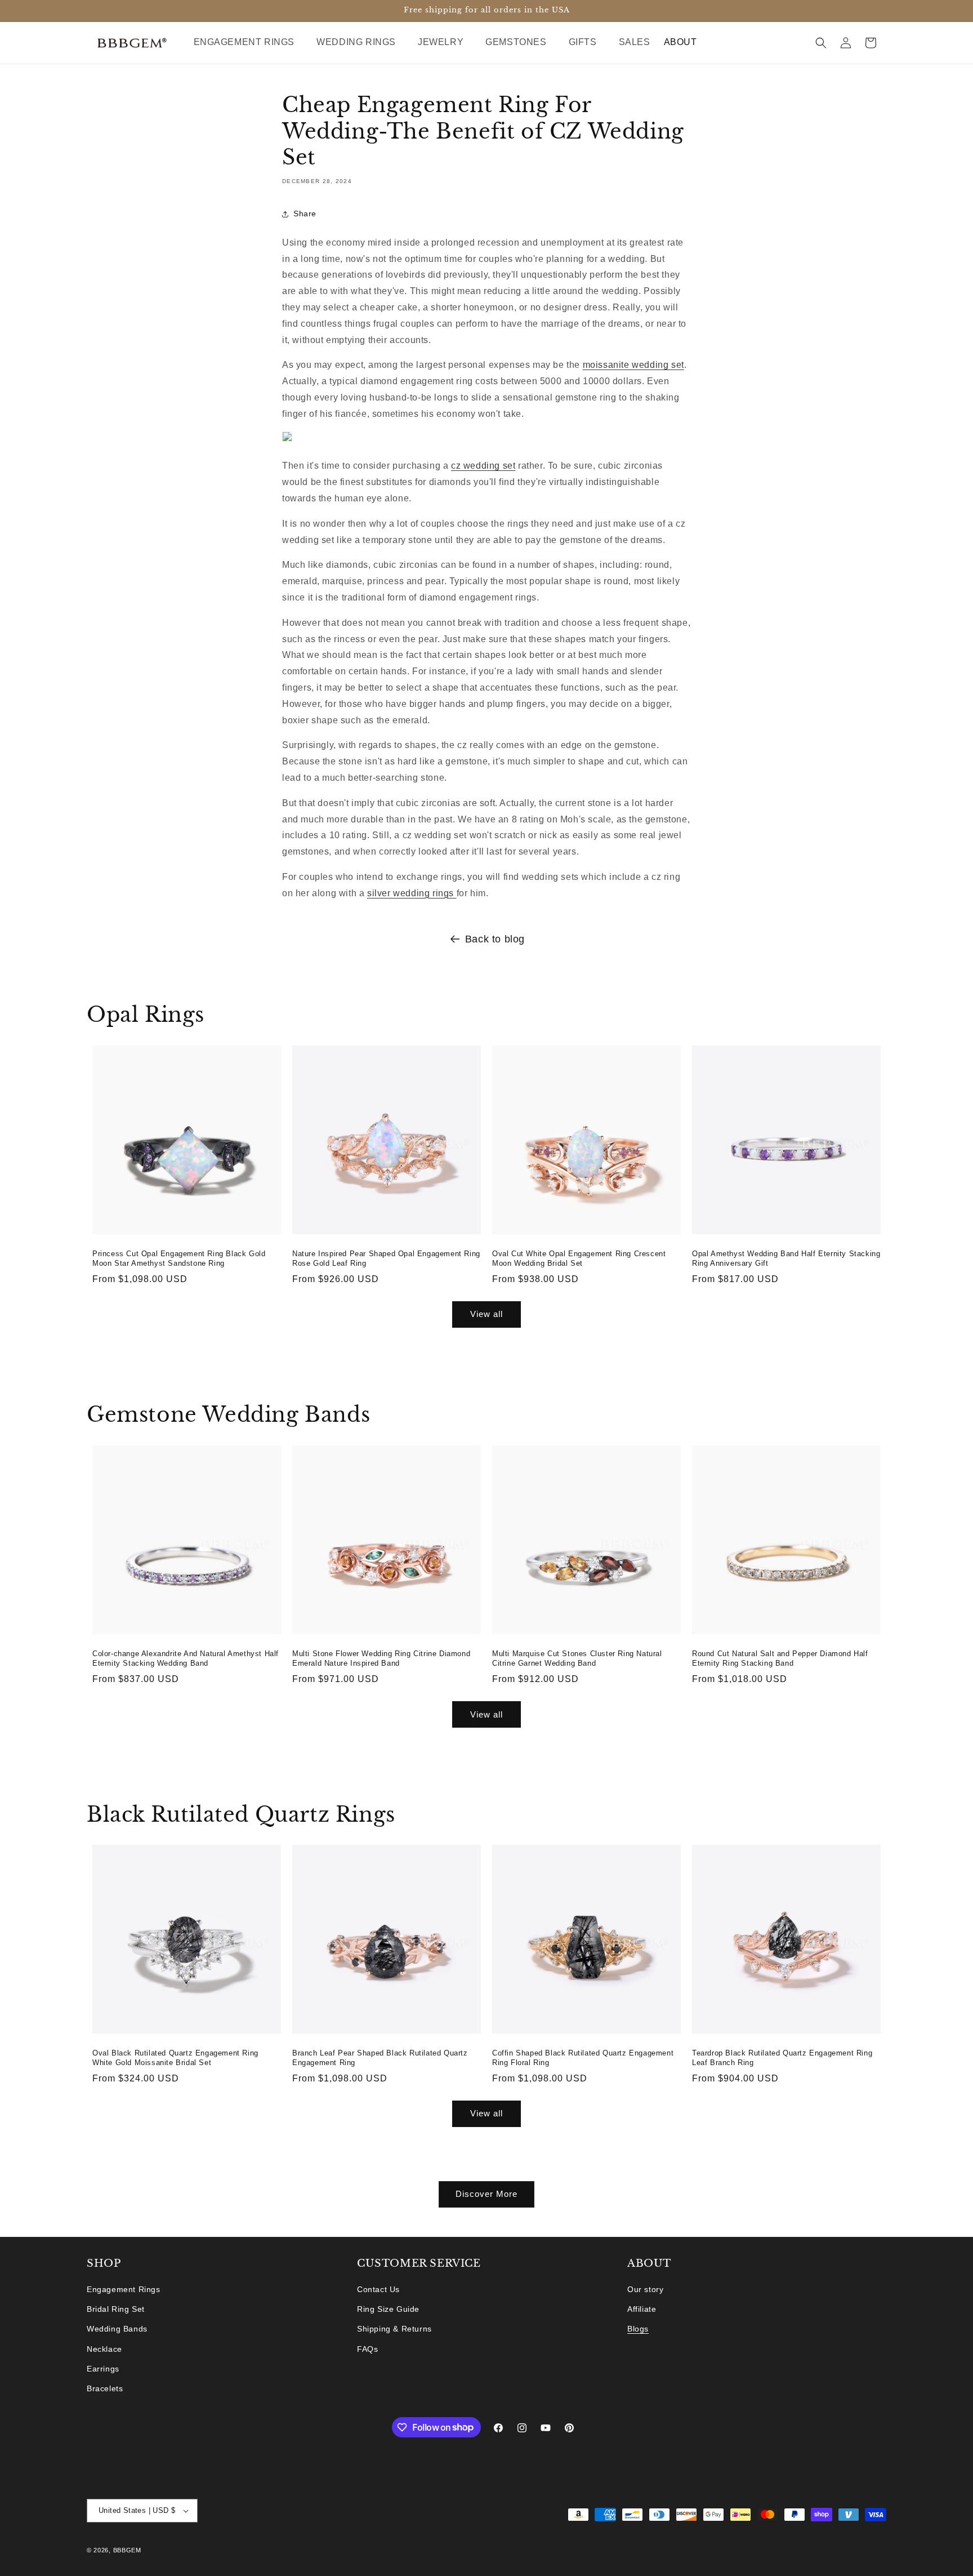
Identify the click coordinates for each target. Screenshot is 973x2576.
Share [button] (305, 214)
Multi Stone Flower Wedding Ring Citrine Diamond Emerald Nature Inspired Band (381, 1658)
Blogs (638, 2329)
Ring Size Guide (388, 2310)
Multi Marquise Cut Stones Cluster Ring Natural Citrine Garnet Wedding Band (577, 1658)
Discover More (486, 2194)
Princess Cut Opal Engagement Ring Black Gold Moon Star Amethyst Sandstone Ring (179, 1258)
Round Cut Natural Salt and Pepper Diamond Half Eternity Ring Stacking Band (780, 1658)
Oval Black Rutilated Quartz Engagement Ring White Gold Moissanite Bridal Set (175, 2058)
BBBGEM (127, 2550)
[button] (249, 43)
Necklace (104, 2349)
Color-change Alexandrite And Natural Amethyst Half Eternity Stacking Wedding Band (186, 1658)
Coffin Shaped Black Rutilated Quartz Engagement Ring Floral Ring (583, 2058)
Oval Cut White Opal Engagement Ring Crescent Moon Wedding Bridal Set (579, 1258)
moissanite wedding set (633, 365)
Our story (645, 2289)
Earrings (103, 2369)
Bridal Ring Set (116, 2310)
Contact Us (378, 2289)
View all (486, 1314)
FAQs (367, 2349)
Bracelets (105, 2388)
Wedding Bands (117, 2329)
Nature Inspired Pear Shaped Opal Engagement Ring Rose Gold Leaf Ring (386, 1258)
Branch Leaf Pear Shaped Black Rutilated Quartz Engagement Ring (380, 2058)
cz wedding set (483, 466)
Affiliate (642, 2310)
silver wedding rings (412, 893)
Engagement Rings (124, 2289)
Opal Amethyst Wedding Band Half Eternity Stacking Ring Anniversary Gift (786, 1258)
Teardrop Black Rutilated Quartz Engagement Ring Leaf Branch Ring (782, 2058)
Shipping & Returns (394, 2329)
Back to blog (495, 939)
